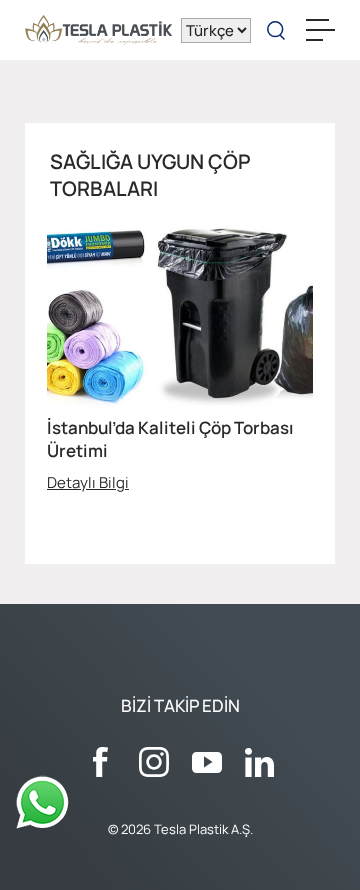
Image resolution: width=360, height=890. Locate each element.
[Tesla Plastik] (98, 30)
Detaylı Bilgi (88, 482)
